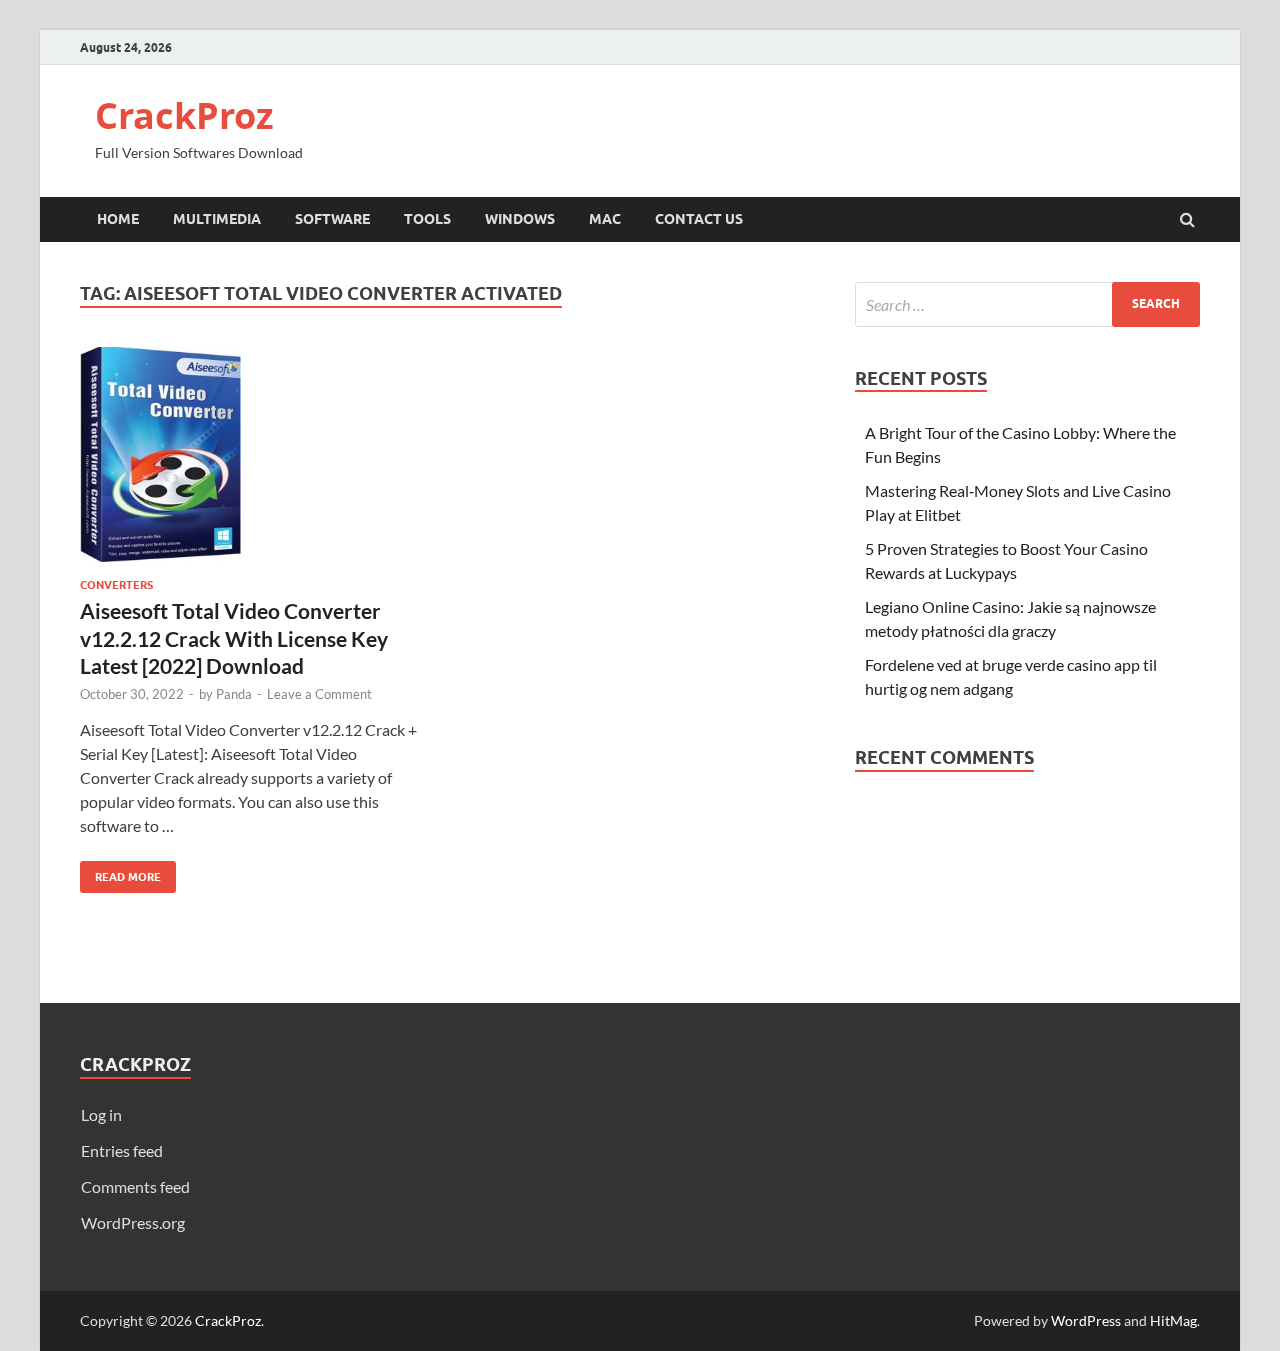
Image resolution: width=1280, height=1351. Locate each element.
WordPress (1086, 1320)
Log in (101, 1114)
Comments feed (135, 1186)
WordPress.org (133, 1222)
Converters (116, 585)
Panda (234, 694)
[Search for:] (1027, 304)
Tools (427, 219)
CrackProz (184, 115)
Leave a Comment (319, 694)
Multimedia (217, 219)
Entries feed (122, 1150)
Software (332, 219)
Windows (520, 219)
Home (118, 219)
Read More (120, 872)
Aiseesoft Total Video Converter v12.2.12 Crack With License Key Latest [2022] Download (234, 638)
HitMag (1173, 1320)
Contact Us (699, 219)
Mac (605, 219)
